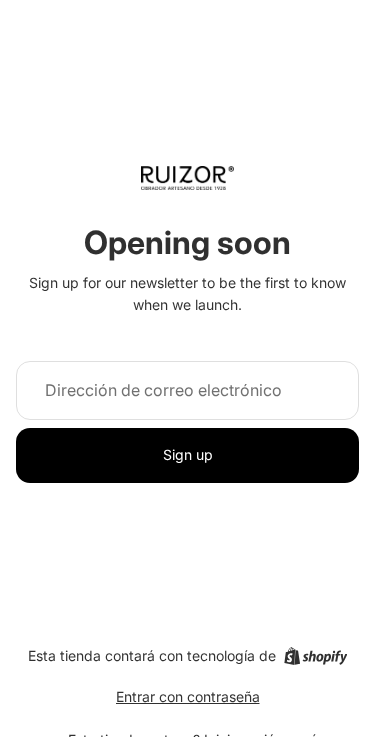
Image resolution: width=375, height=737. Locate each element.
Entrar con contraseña (188, 696)
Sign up (188, 454)
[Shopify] (315, 656)
